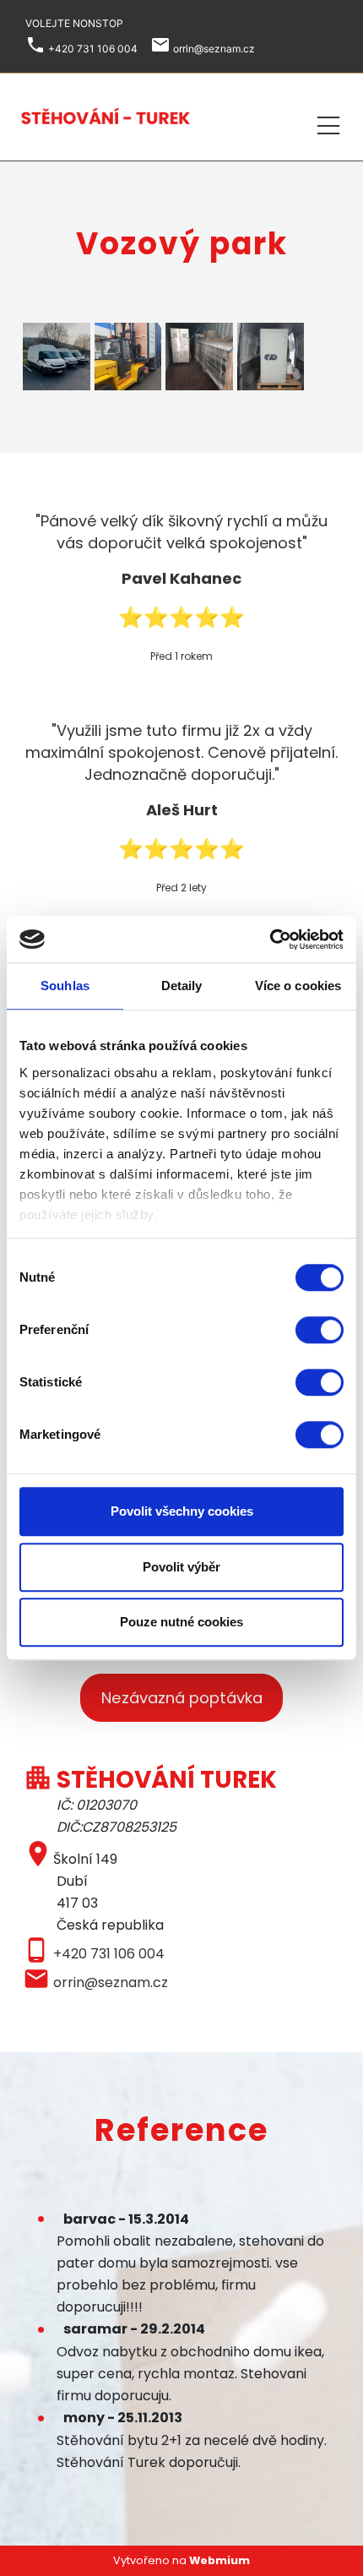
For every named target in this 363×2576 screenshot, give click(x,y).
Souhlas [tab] (65, 986)
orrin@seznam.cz (111, 1982)
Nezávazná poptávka (182, 1698)
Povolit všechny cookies (182, 1511)
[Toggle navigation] (328, 123)
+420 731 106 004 (109, 1954)
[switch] (320, 1330)
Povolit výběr (181, 1567)
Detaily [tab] (182, 986)
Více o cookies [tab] (298, 986)
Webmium (219, 2560)
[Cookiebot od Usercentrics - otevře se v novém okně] (270, 939)
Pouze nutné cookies (181, 1622)
